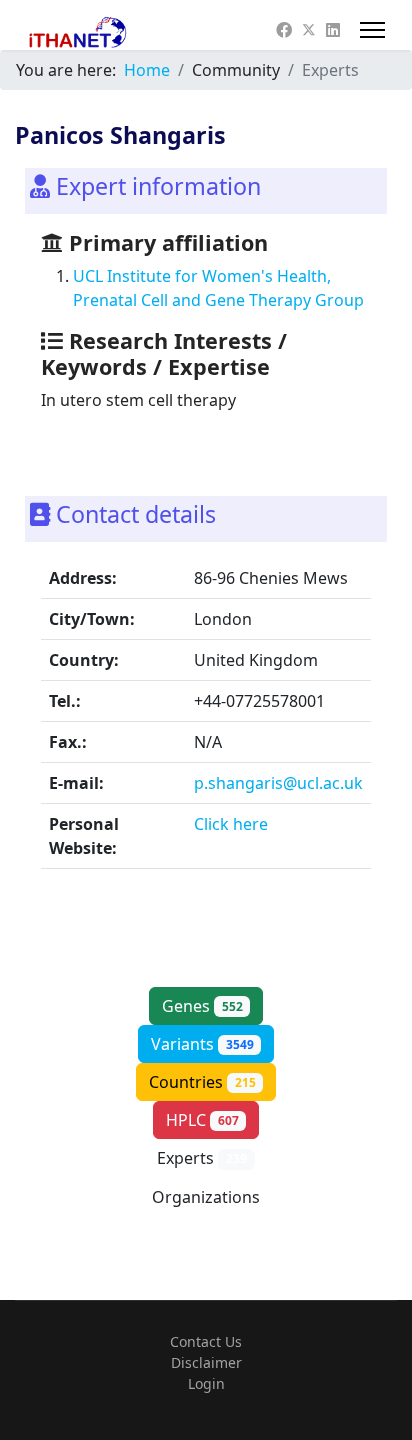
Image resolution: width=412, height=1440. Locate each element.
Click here (231, 824)
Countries (202, 1082)
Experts (202, 1158)
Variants (202, 1044)
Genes (202, 1006)
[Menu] (372, 30)
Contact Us (206, 1341)
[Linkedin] (333, 30)
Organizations (206, 1208)
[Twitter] (309, 30)
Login (206, 1383)
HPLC (202, 1120)
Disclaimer (206, 1362)
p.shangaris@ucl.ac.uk (278, 783)
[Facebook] (284, 30)
